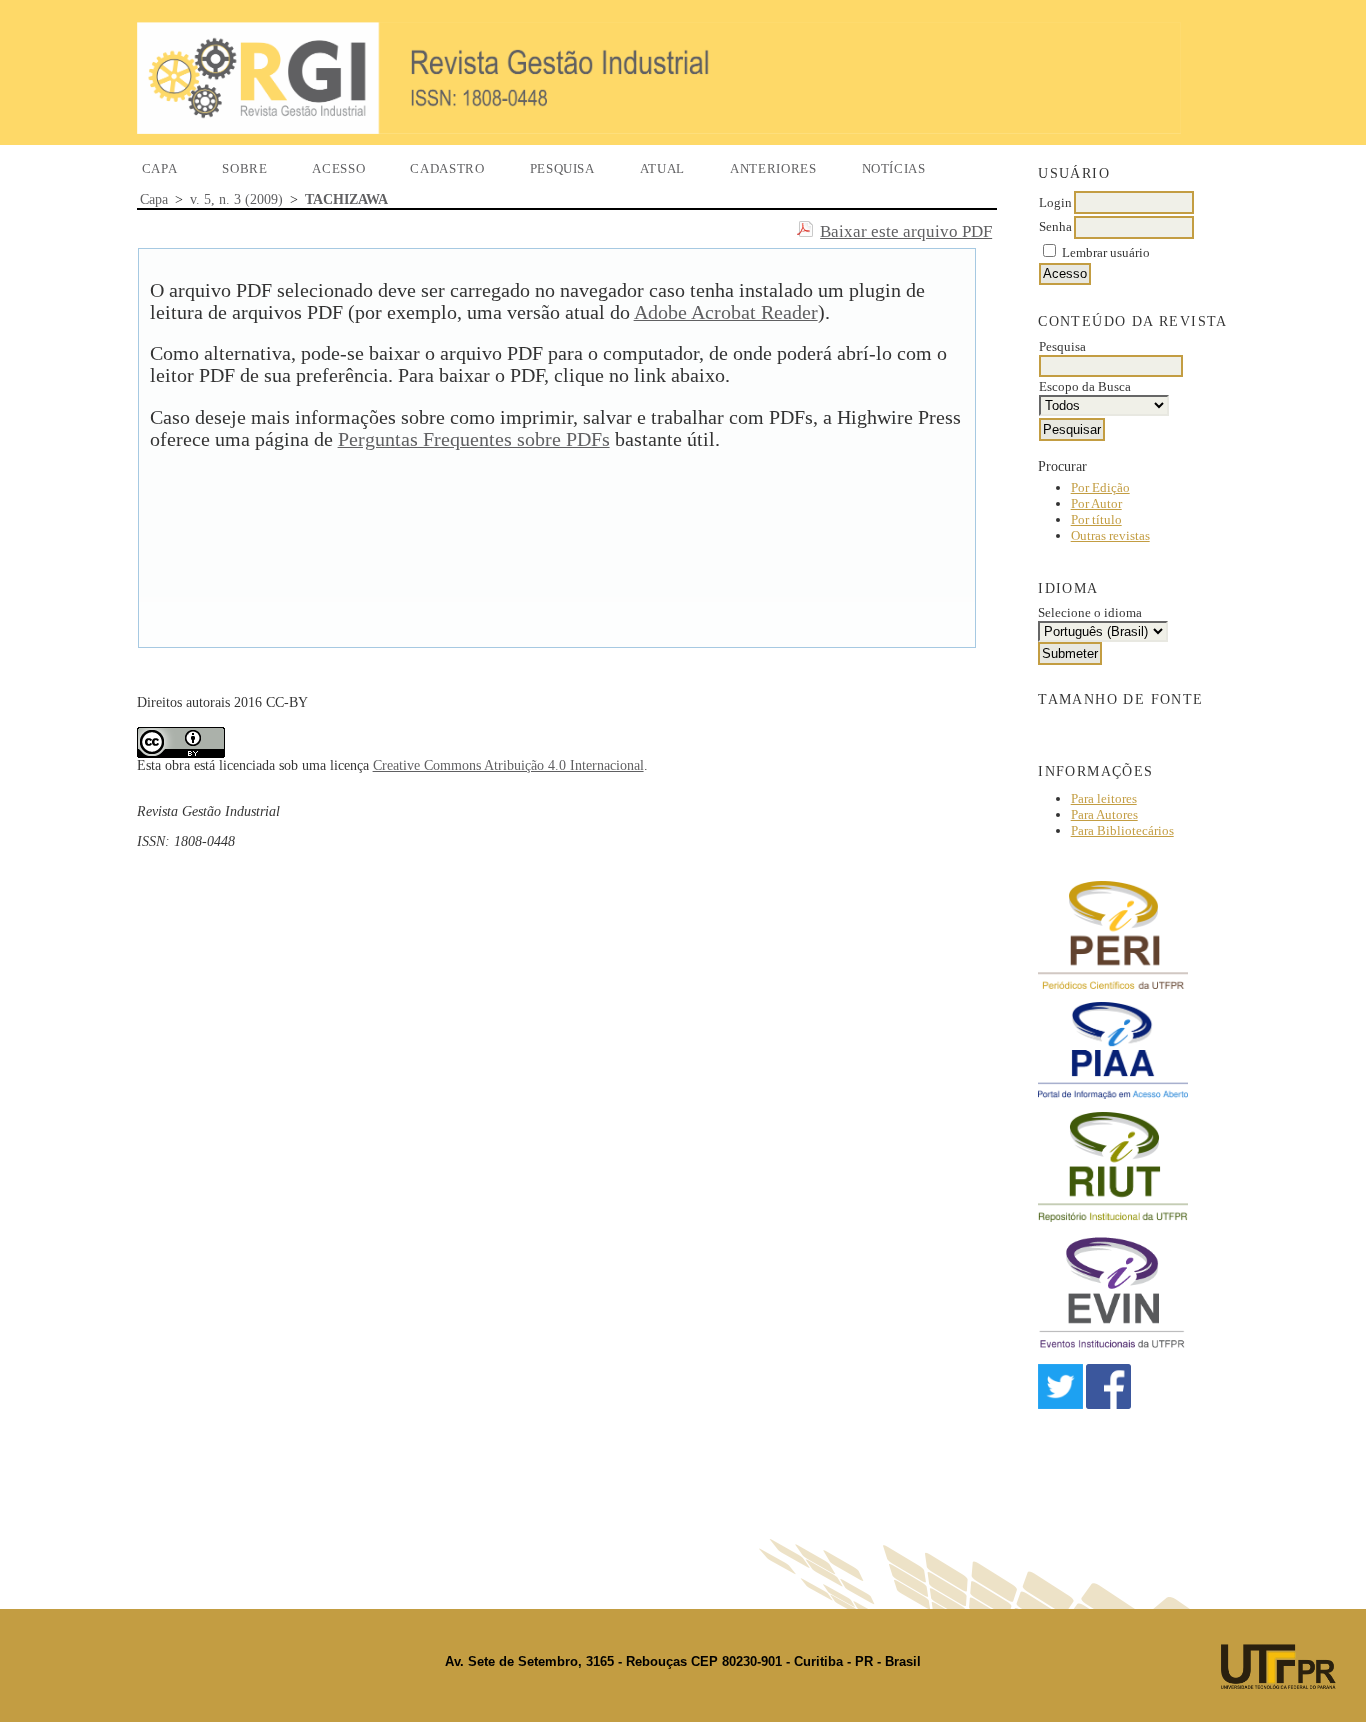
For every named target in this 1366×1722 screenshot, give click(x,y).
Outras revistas (1110, 535)
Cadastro (447, 168)
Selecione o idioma (1090, 612)
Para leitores (1104, 798)
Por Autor (1096, 503)
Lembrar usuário (1106, 252)
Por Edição (1100, 487)
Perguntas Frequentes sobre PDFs (474, 439)
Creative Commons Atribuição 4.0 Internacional (508, 765)
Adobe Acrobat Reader (726, 312)
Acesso (338, 168)
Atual (662, 168)
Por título (1096, 519)
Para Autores (1104, 814)
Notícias (894, 168)
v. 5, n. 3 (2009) (236, 199)
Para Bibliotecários (1122, 830)
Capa (160, 168)
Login (1055, 202)
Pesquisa (562, 168)
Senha (1055, 226)
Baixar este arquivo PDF (906, 231)
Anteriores (773, 168)
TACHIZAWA (346, 199)
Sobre (244, 168)
